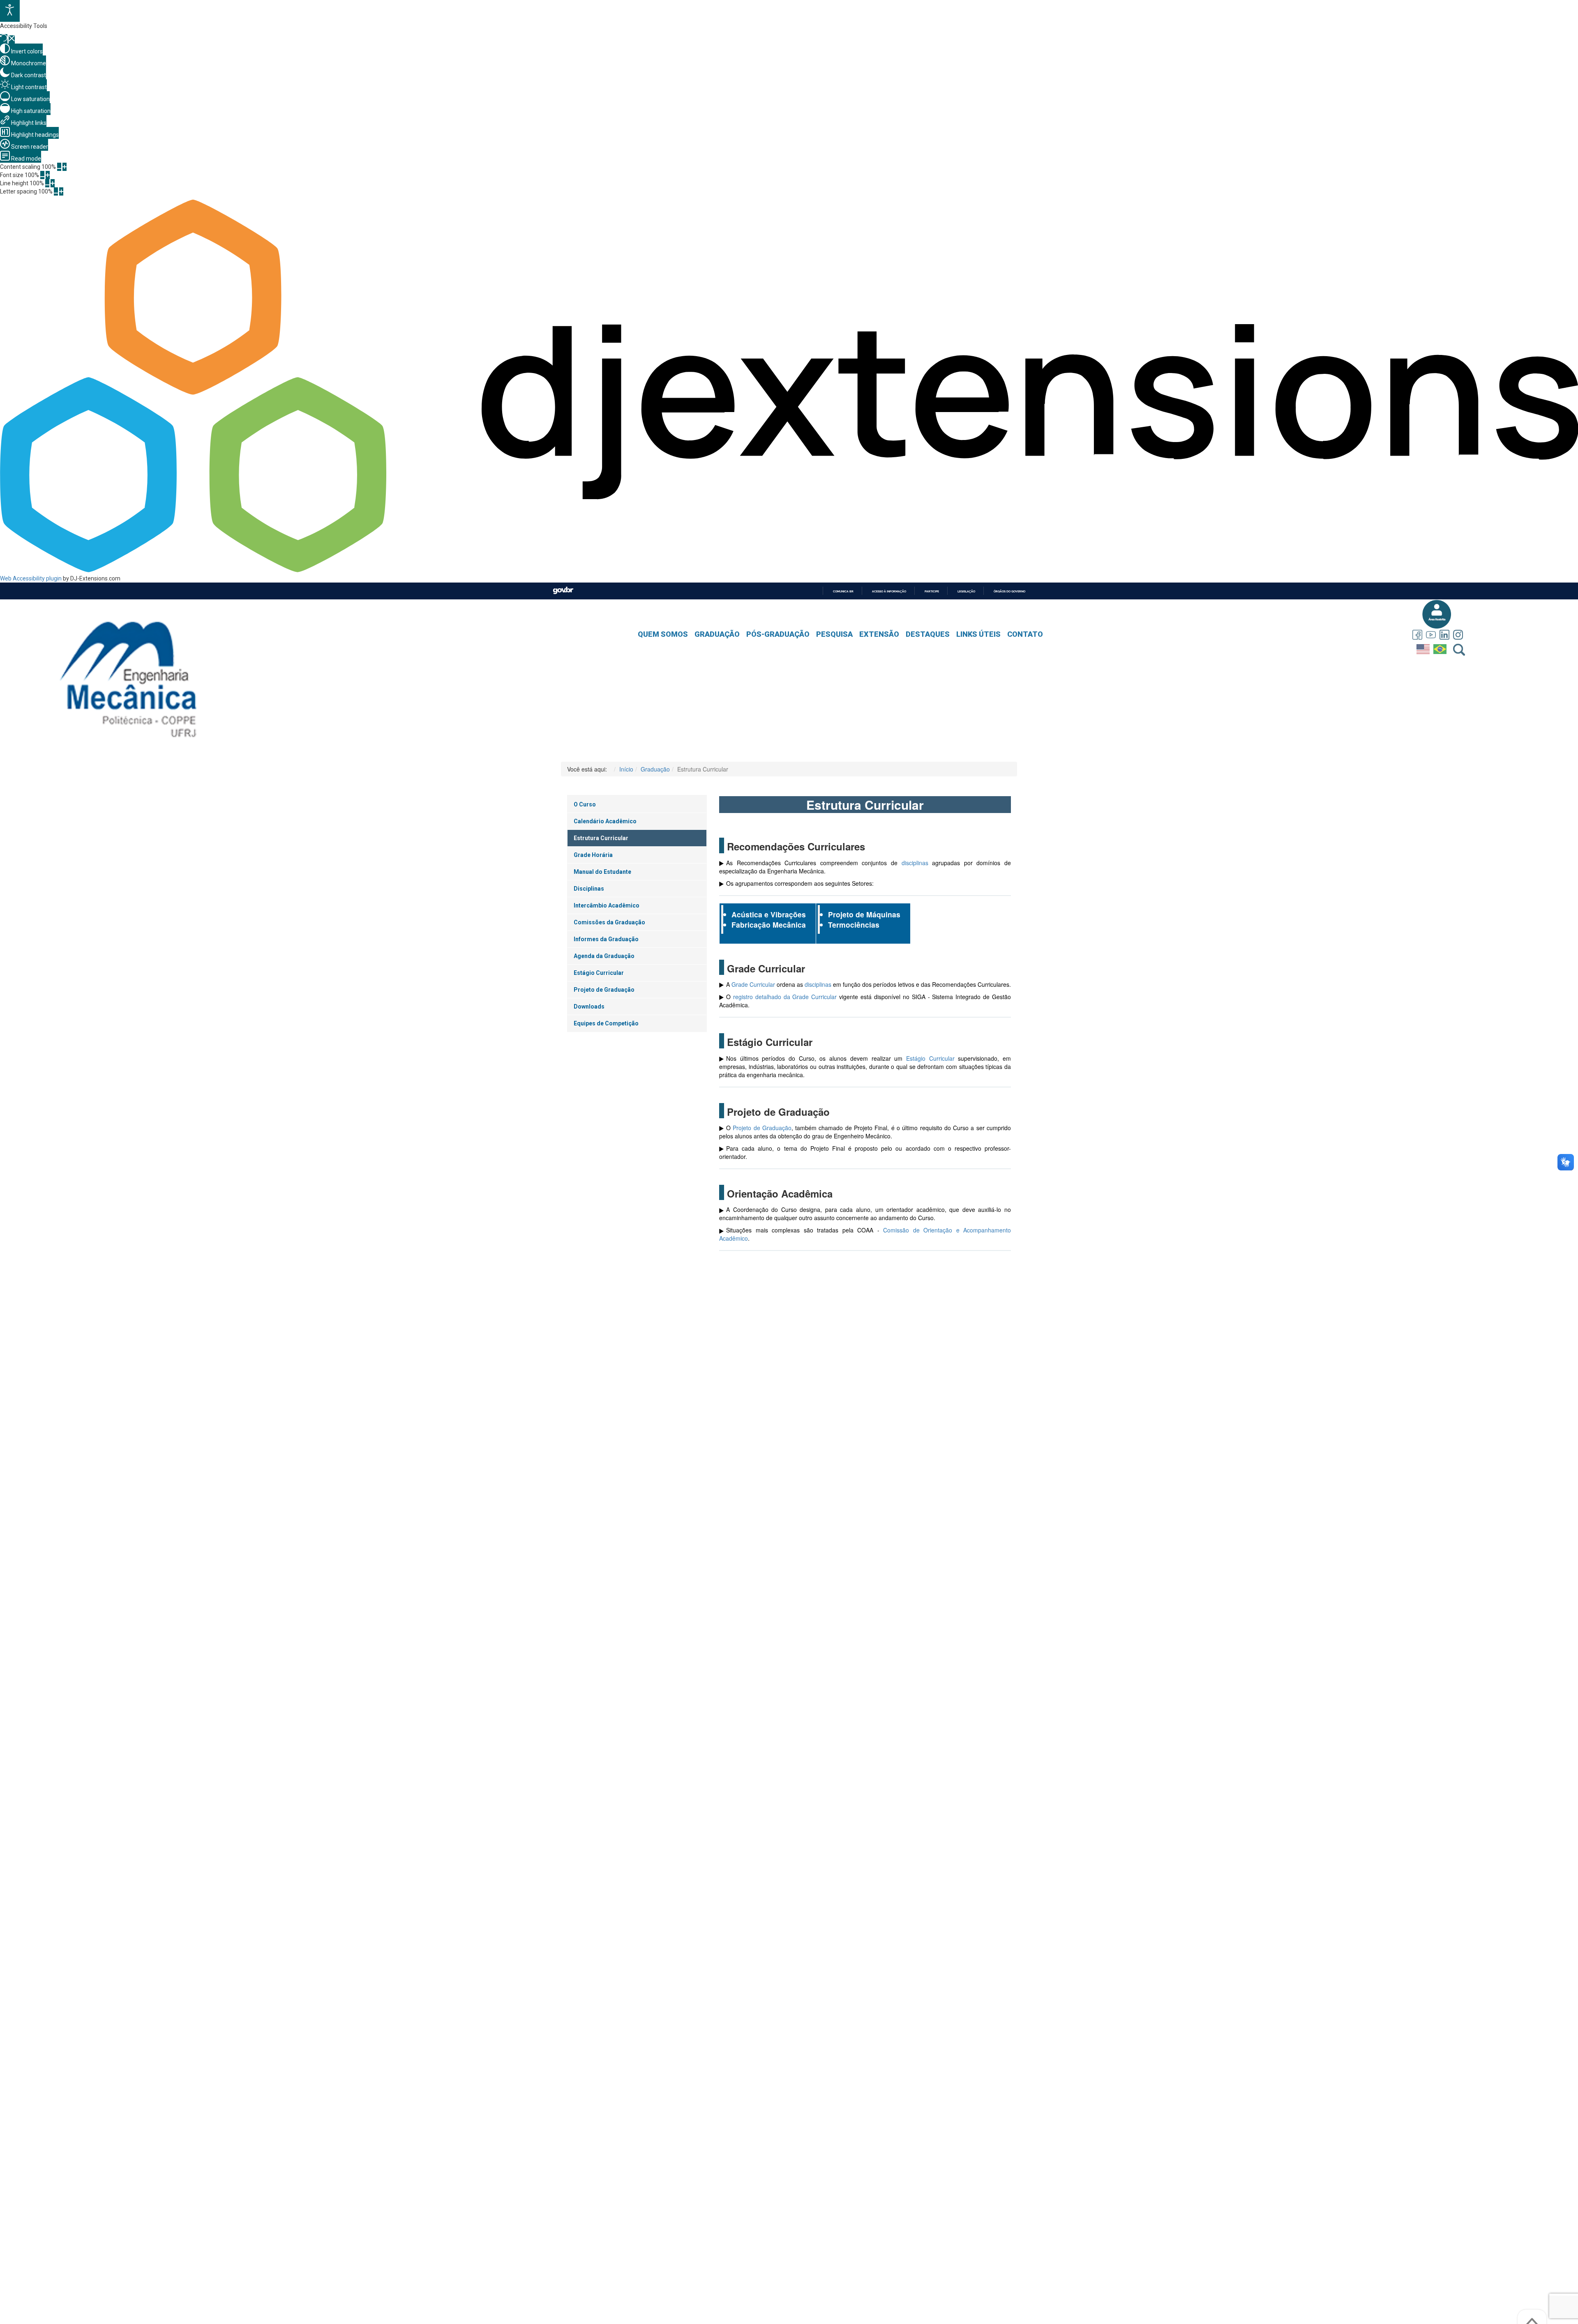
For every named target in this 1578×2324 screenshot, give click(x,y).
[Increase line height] (53, 183)
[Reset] (4, 39)
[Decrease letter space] (56, 191)
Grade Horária (593, 855)
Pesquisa (834, 634)
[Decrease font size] (42, 175)
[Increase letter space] (61, 191)
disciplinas (915, 863)
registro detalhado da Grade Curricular (785, 997)
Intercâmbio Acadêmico (607, 905)
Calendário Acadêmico (605, 821)
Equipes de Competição (606, 1023)
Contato (1025, 634)
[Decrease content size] (59, 167)
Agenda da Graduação (604, 956)
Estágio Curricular (599, 973)
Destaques (928, 634)
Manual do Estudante (602, 872)
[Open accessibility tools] (10, 11)
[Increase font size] (48, 175)
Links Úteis (978, 634)
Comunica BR (843, 591)
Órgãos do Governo (1009, 591)
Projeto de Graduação (604, 990)
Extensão (879, 634)
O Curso (585, 804)
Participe (932, 591)
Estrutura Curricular (601, 838)
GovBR (563, 591)
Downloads (589, 1007)
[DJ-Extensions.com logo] (789, 570)
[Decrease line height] (47, 183)
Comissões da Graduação (609, 922)
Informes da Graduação (606, 939)
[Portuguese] (1441, 647)
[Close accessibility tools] (12, 39)
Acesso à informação (889, 591)
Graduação (717, 634)
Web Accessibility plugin (31, 578)
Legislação (966, 591)
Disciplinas (589, 889)
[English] (1424, 647)
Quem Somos (663, 634)
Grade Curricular (753, 984)
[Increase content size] (65, 167)
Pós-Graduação (778, 634)
